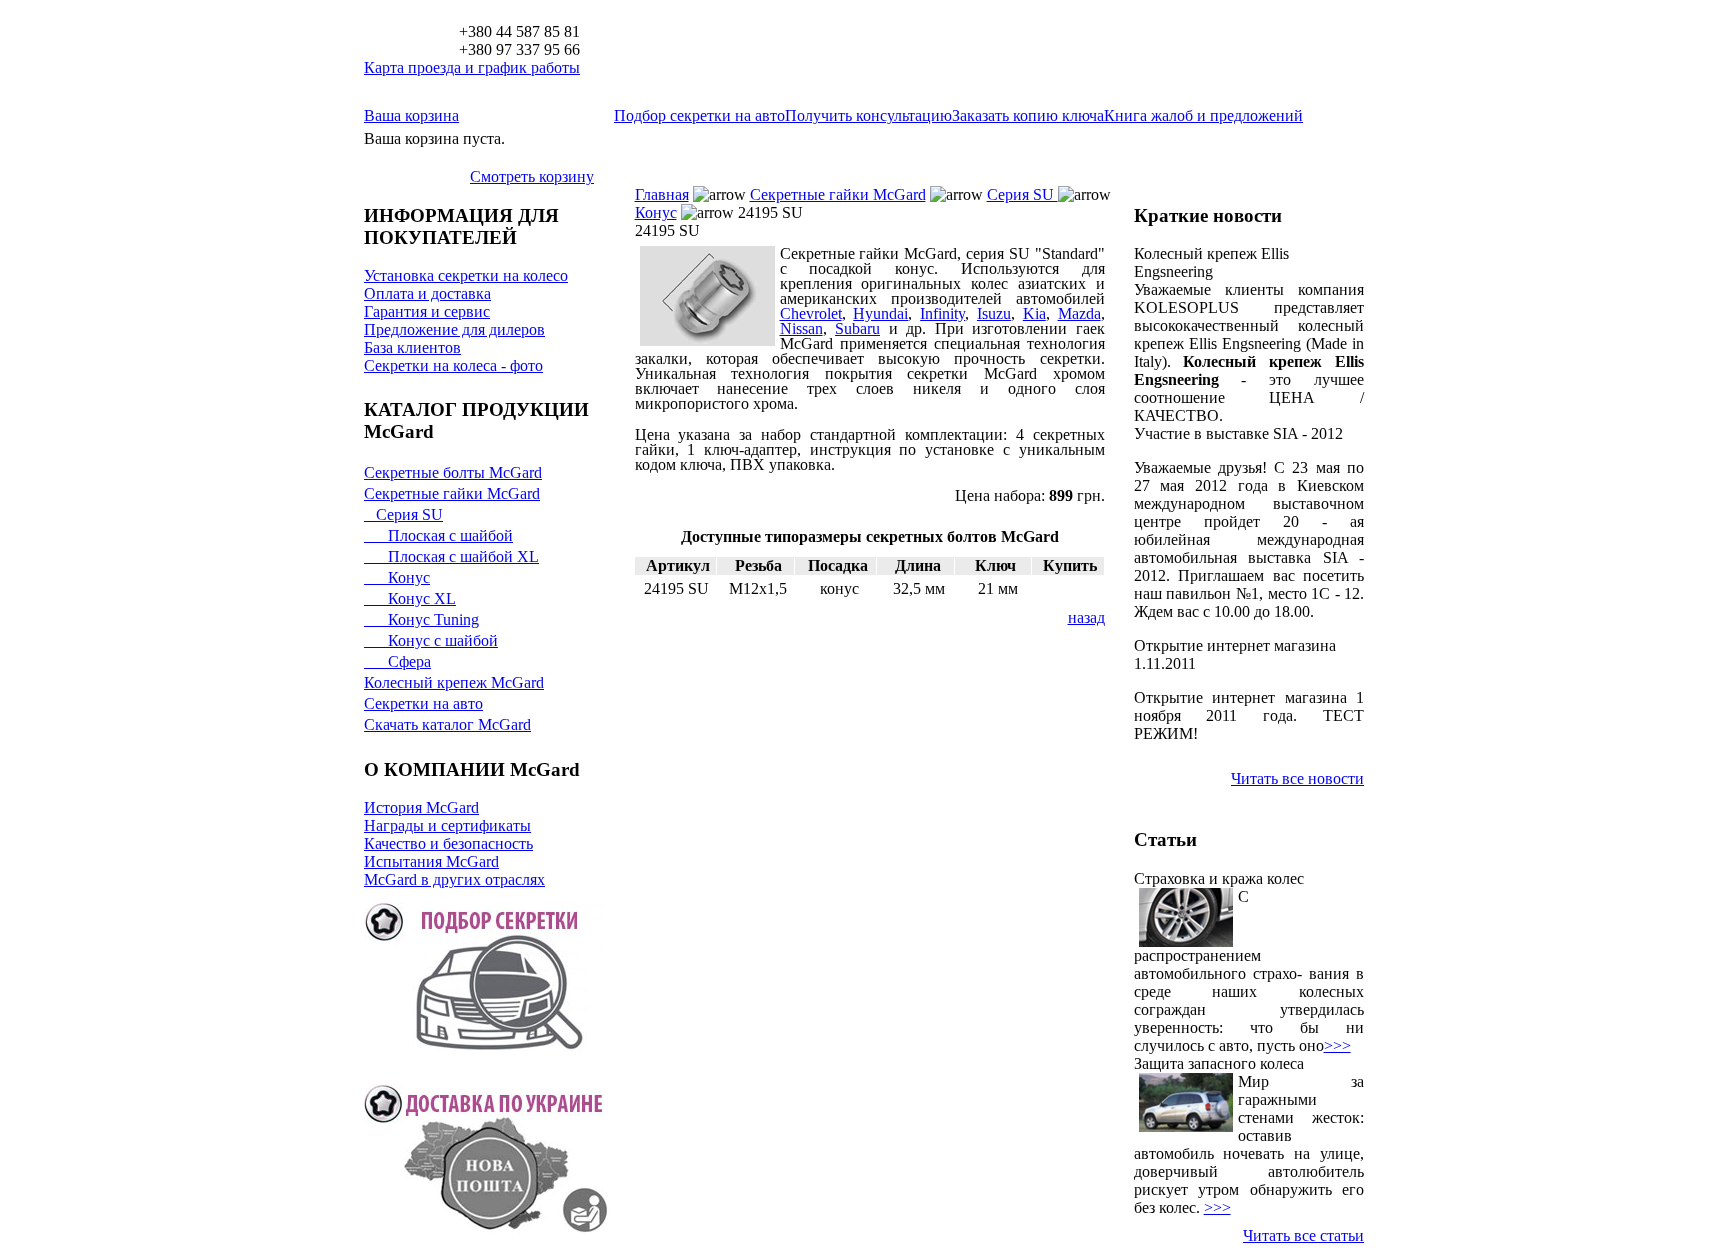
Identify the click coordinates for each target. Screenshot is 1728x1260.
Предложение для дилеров (454, 329)
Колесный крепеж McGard (454, 682)
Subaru (857, 328)
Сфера (397, 661)
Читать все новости (1297, 778)
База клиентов (412, 347)
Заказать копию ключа (1028, 115)
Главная (662, 194)
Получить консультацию (868, 115)
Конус (397, 577)
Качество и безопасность (448, 843)
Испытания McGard (431, 861)
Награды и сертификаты (447, 825)
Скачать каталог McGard (447, 724)
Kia (1034, 313)
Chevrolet (811, 313)
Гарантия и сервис (427, 311)
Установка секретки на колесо (466, 275)
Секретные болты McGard (453, 472)
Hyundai (880, 313)
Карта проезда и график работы (472, 67)
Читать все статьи (1303, 1235)
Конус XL (410, 598)
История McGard (421, 807)
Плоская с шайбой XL (451, 556)
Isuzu (994, 313)
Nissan (801, 328)
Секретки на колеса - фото (453, 365)
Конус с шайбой (431, 640)
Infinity (942, 313)
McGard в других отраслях (454, 879)
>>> (1337, 1045)
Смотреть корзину (532, 176)
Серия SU (403, 514)
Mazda (1079, 313)
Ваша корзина (411, 115)
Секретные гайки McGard (452, 493)
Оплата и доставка (427, 293)
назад (1086, 617)
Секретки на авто (423, 703)
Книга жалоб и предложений (1203, 115)
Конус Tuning (421, 619)
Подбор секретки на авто (699, 115)
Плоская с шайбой (438, 535)
